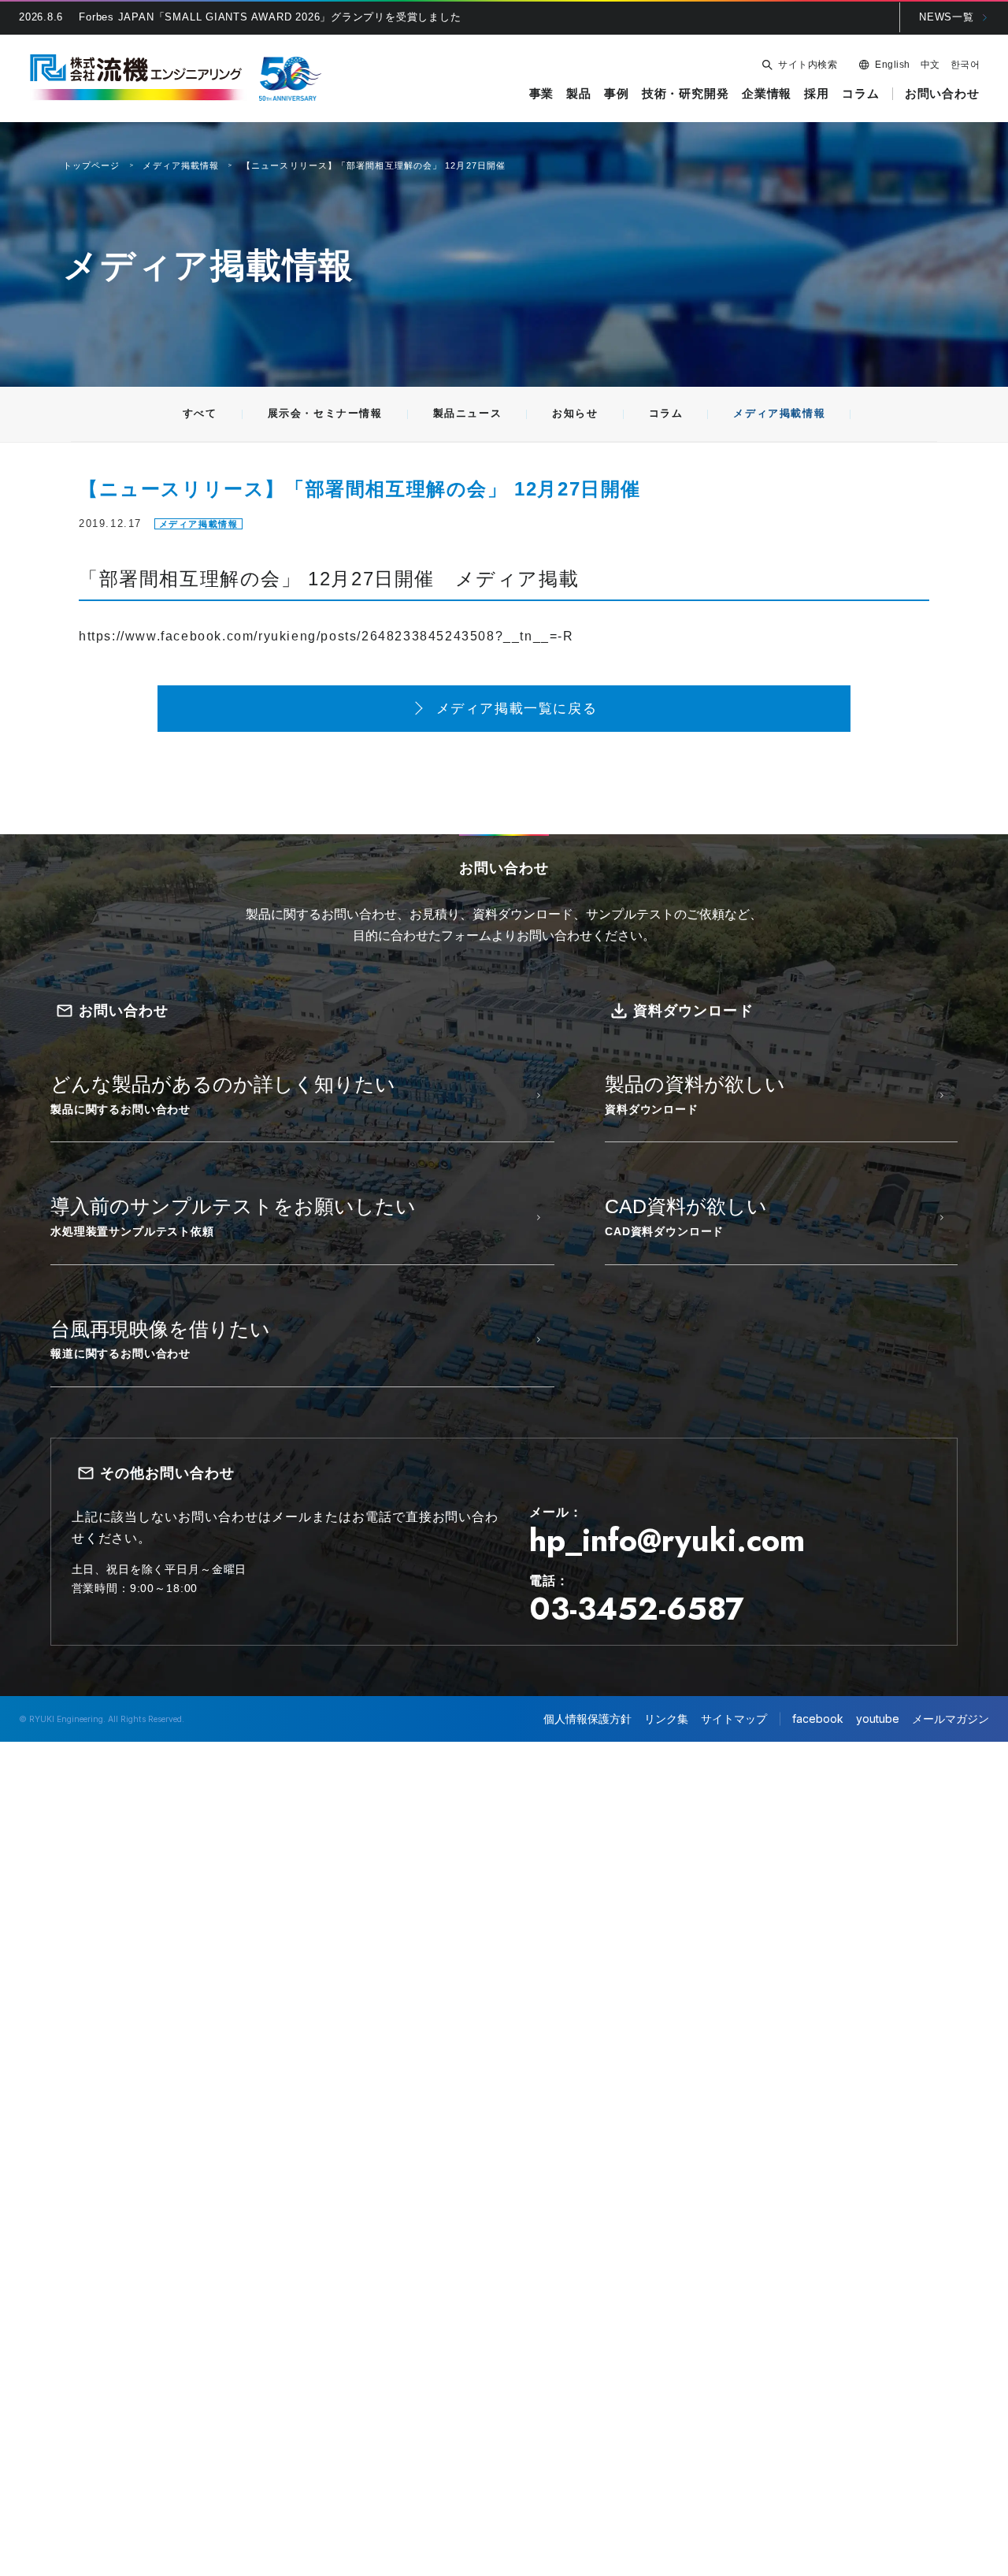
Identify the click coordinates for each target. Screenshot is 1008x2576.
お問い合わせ (942, 94)
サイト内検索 (808, 65)
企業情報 (767, 94)
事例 (617, 94)
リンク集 (666, 1719)
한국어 (965, 65)
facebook (818, 1719)
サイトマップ (734, 1719)
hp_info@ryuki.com (667, 1540)
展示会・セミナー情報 (325, 413)
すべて (200, 413)
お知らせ (575, 413)
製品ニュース (468, 413)
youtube (878, 1719)
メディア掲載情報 (779, 413)
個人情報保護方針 (587, 1719)
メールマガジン (951, 1719)
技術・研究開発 (686, 94)
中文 (930, 65)
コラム (861, 94)
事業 (542, 94)
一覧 (947, 17)
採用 (817, 94)
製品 (579, 94)
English (892, 65)
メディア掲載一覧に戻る (517, 709)
